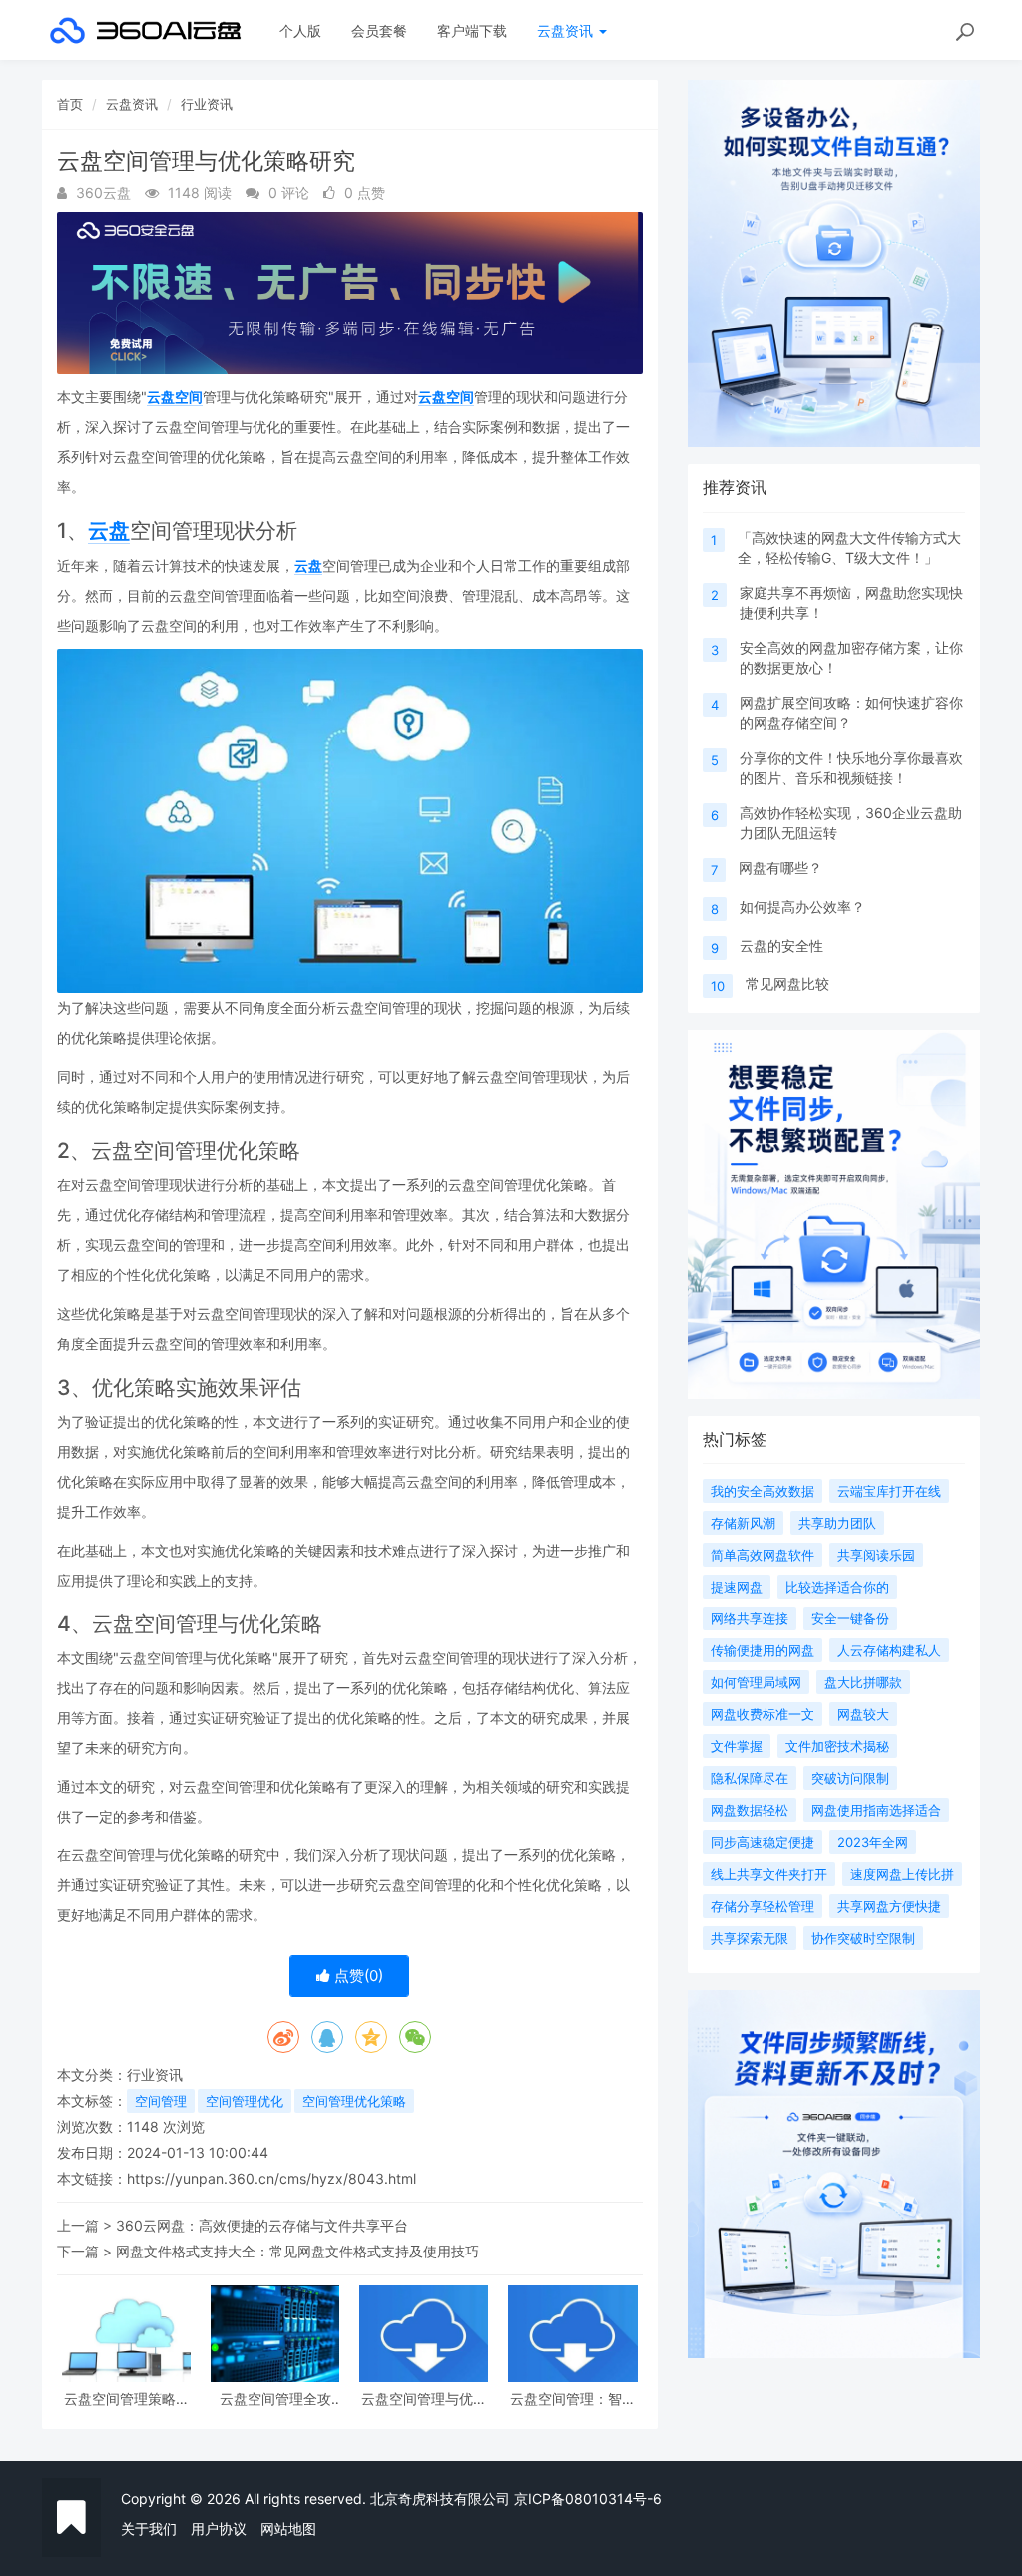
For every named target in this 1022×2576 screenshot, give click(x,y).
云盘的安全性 (781, 945)
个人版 (300, 30)
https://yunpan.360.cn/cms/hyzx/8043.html (271, 2178)
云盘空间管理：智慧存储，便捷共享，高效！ (573, 2399)
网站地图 (288, 2529)
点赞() (357, 1975)
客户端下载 (472, 30)
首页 (70, 104)
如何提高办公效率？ (802, 906)
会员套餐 (379, 30)
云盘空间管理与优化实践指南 (424, 2399)
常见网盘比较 (787, 984)
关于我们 (149, 2529)
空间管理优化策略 (354, 2101)
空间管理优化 (245, 2101)
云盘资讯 (567, 30)
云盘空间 (175, 397)
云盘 (109, 531)
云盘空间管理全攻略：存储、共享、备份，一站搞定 (275, 2399)
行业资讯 (207, 104)
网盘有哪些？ (780, 867)
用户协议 (219, 2529)
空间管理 (161, 2101)
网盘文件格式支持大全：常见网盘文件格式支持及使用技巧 (297, 2251)
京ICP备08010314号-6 (588, 2499)
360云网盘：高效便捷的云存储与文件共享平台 (262, 2225)
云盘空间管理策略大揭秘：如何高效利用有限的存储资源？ (127, 2399)
